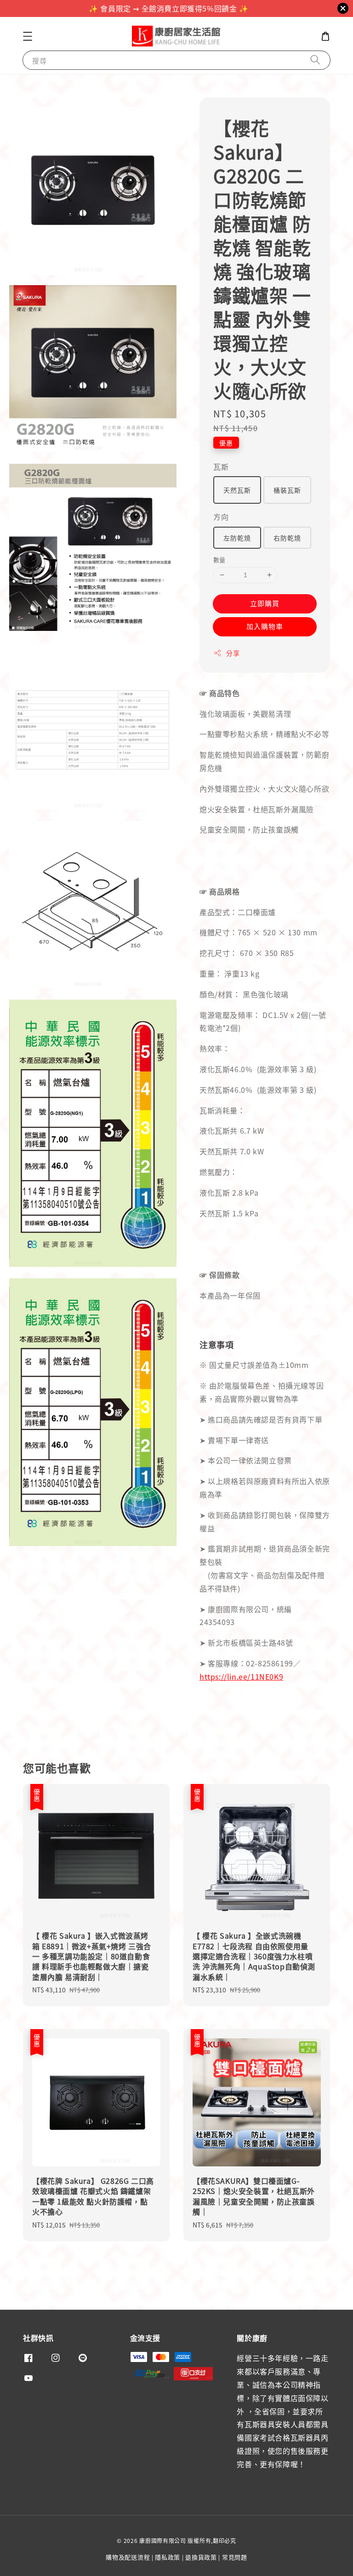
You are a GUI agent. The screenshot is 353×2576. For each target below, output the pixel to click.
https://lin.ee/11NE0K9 (241, 1676)
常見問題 (235, 2557)
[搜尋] (315, 60)
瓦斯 (221, 467)
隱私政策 (168, 2557)
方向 (221, 517)
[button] (28, 36)
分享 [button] (233, 653)
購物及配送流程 (128, 2557)
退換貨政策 (201, 2557)
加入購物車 (265, 626)
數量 (219, 560)
